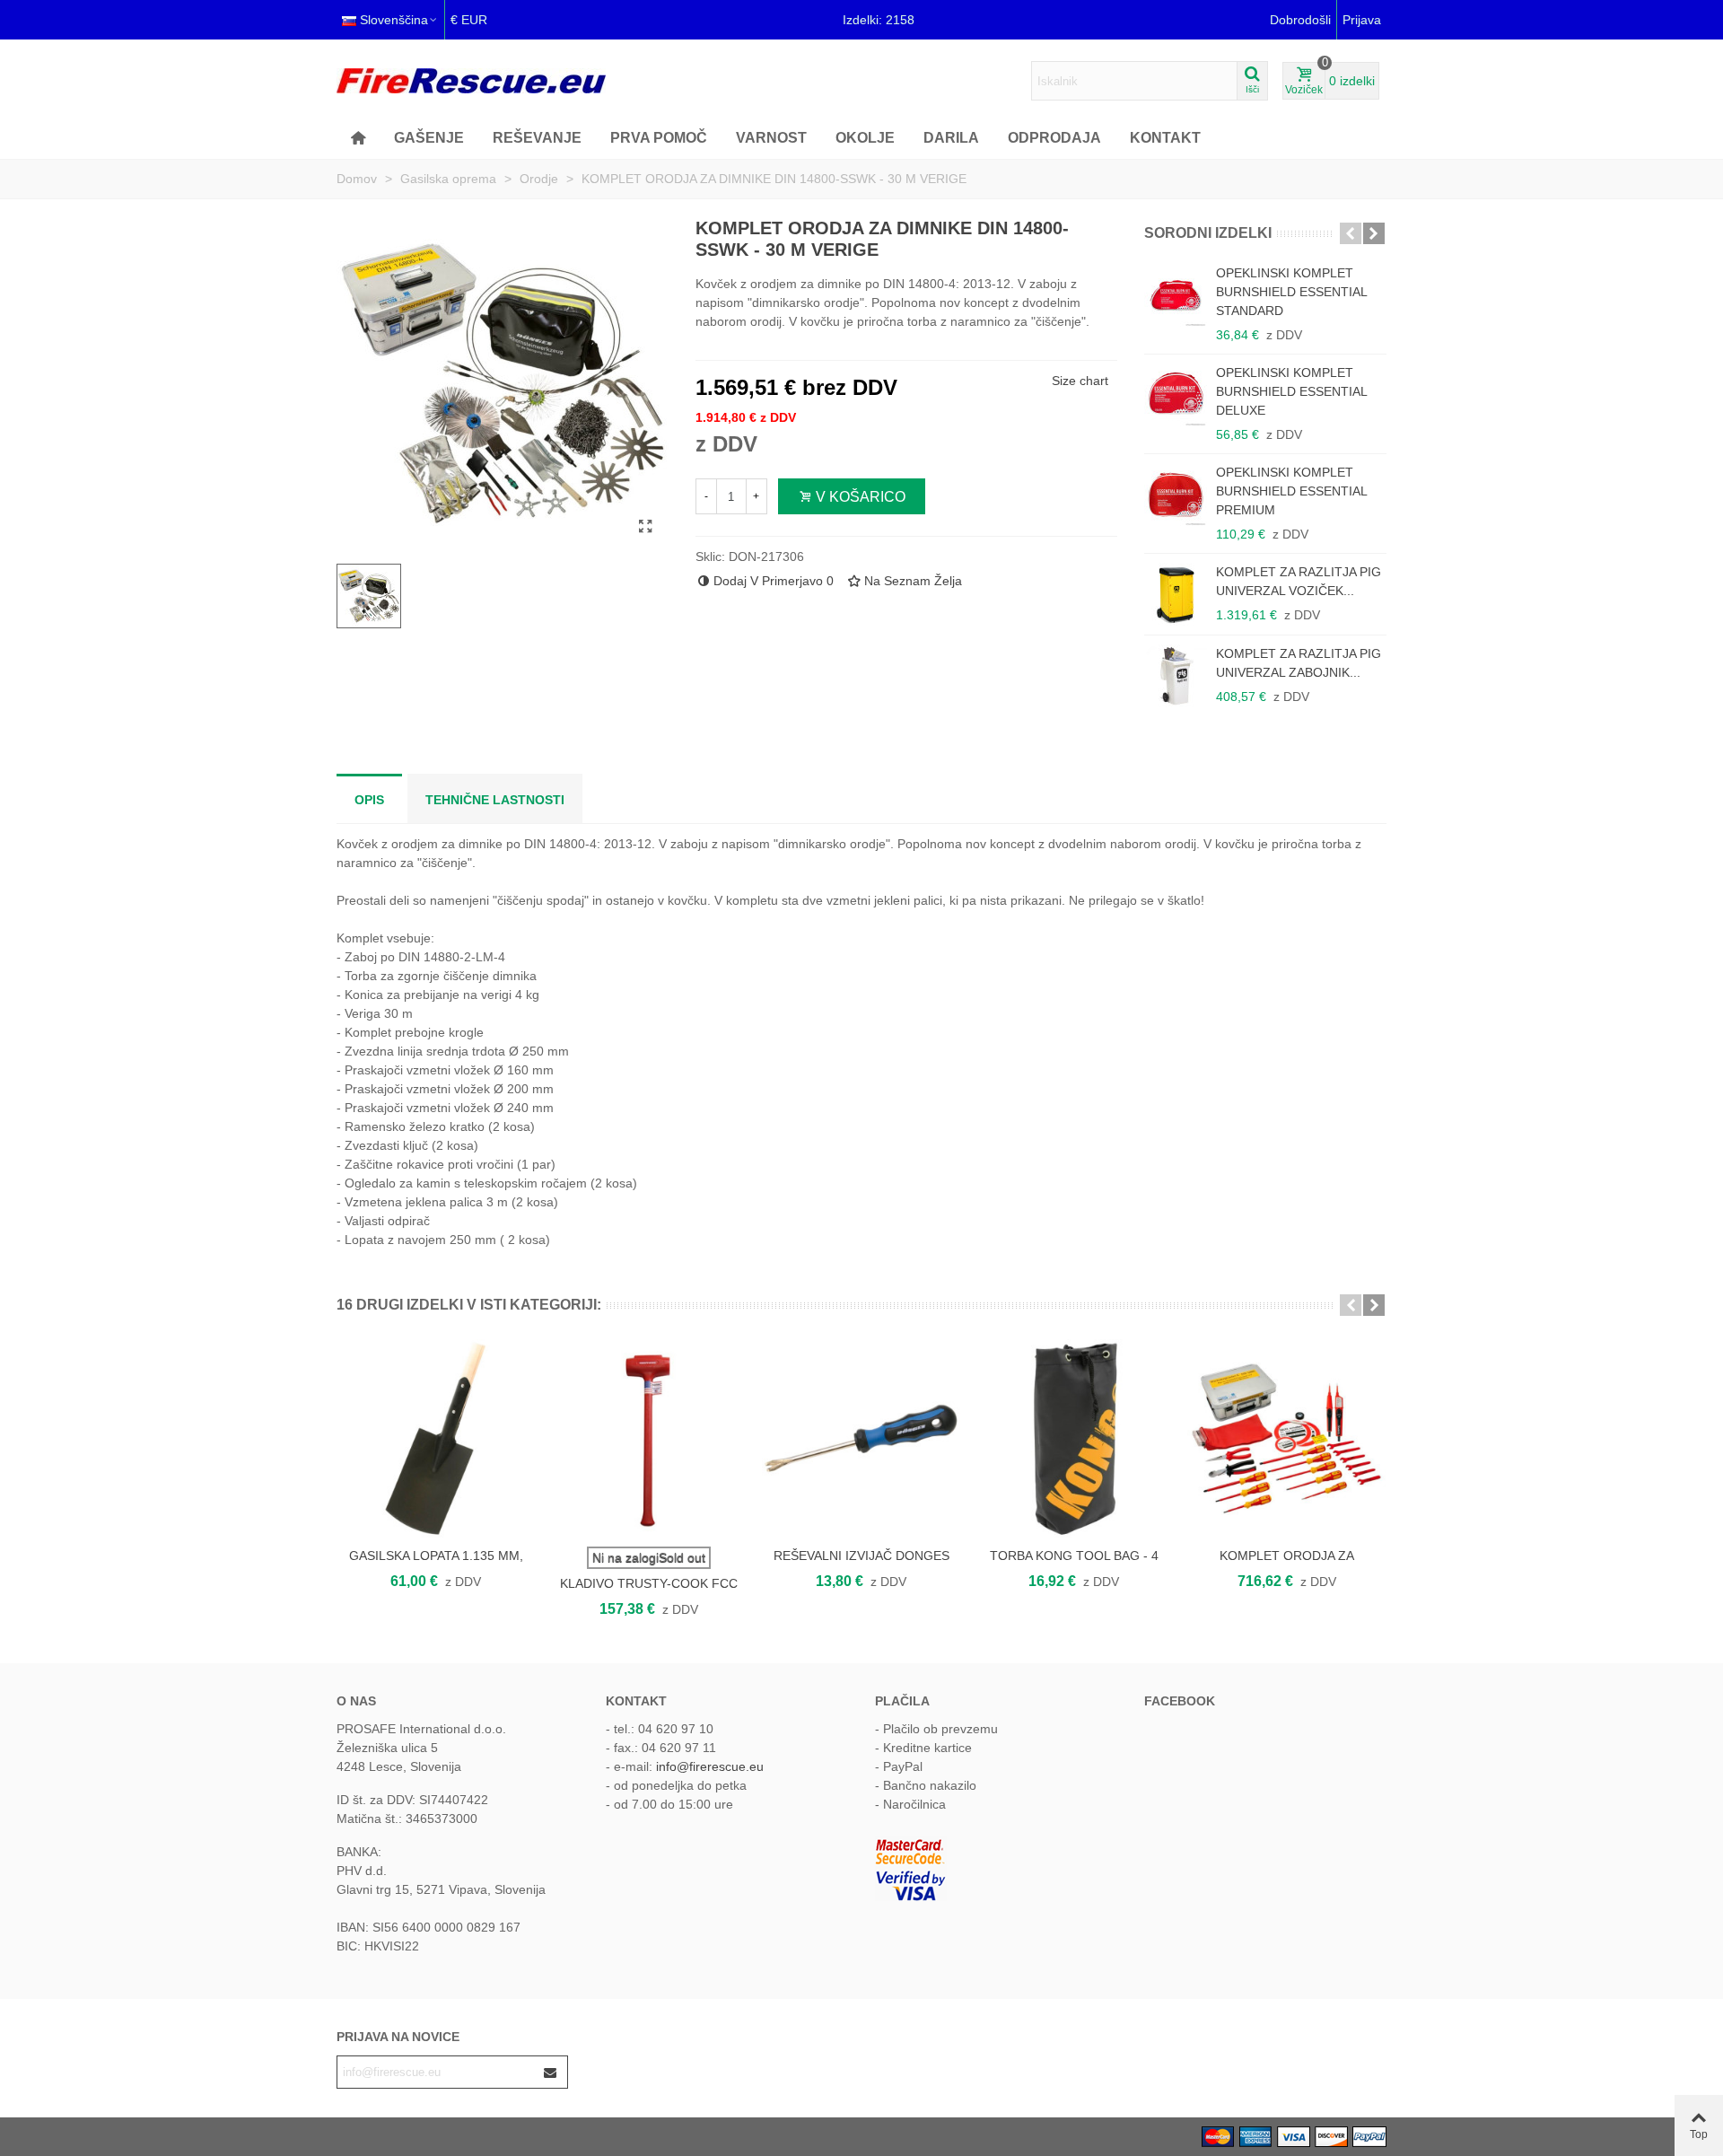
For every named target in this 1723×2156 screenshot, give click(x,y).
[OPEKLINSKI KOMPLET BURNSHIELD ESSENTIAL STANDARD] (1176, 295)
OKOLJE (865, 138)
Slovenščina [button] (394, 20)
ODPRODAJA (1054, 138)
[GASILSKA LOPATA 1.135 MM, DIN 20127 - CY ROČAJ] (436, 1438)
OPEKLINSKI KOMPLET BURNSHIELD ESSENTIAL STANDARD (1291, 292)
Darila (951, 138)
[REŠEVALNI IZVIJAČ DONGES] (861, 1438)
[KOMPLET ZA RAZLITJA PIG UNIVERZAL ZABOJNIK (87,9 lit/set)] (1176, 676)
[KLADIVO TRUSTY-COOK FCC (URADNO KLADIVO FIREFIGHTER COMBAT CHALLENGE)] (648, 1438)
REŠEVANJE (537, 138)
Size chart (1080, 381)
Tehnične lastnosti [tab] (495, 800)
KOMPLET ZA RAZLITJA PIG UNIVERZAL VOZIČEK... (1299, 581)
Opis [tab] (369, 800)
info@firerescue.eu (710, 1766)
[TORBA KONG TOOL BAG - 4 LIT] (1074, 1438)
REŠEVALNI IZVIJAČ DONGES (861, 1556)
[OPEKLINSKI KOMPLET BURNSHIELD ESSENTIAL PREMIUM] (1176, 495)
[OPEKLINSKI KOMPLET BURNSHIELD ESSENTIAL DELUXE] (1176, 395)
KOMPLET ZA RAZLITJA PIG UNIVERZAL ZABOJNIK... (1299, 663)
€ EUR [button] (469, 20)
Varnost (771, 138)
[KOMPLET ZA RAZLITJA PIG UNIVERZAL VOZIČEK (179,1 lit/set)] (1176, 594)
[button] (1351, 233)
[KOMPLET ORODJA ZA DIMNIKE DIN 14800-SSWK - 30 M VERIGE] (646, 527)
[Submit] (551, 2072)
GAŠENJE (429, 138)
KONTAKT (1165, 138)
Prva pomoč (659, 138)
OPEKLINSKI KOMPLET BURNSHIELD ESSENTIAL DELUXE (1291, 391)
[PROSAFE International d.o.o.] (471, 81)
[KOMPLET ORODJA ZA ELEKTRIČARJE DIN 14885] (1286, 1438)
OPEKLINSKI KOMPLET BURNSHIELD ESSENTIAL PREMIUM (1291, 491)
